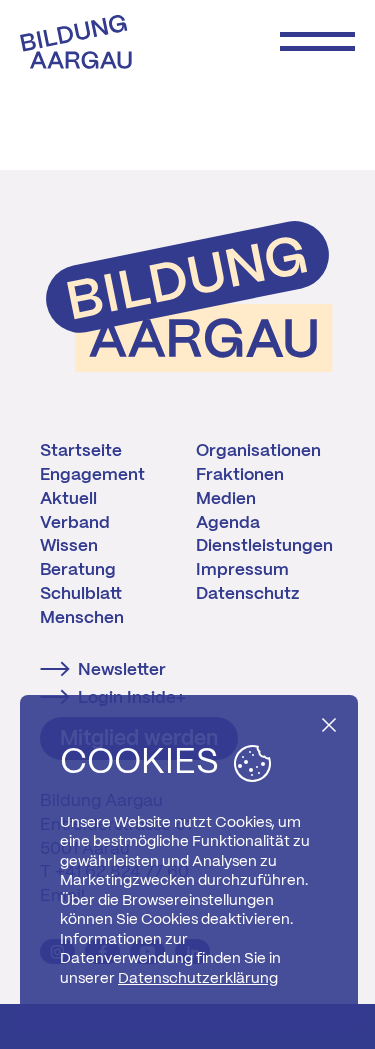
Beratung (78, 570)
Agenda (228, 523)
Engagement (92, 475)
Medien (226, 499)
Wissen (69, 546)
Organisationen (258, 451)
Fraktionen (240, 475)
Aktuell (68, 499)
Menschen (82, 618)
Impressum (242, 570)
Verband (75, 523)
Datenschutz (247, 594)
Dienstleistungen (264, 546)
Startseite (81, 451)
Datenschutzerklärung (198, 979)
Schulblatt (81, 594)
